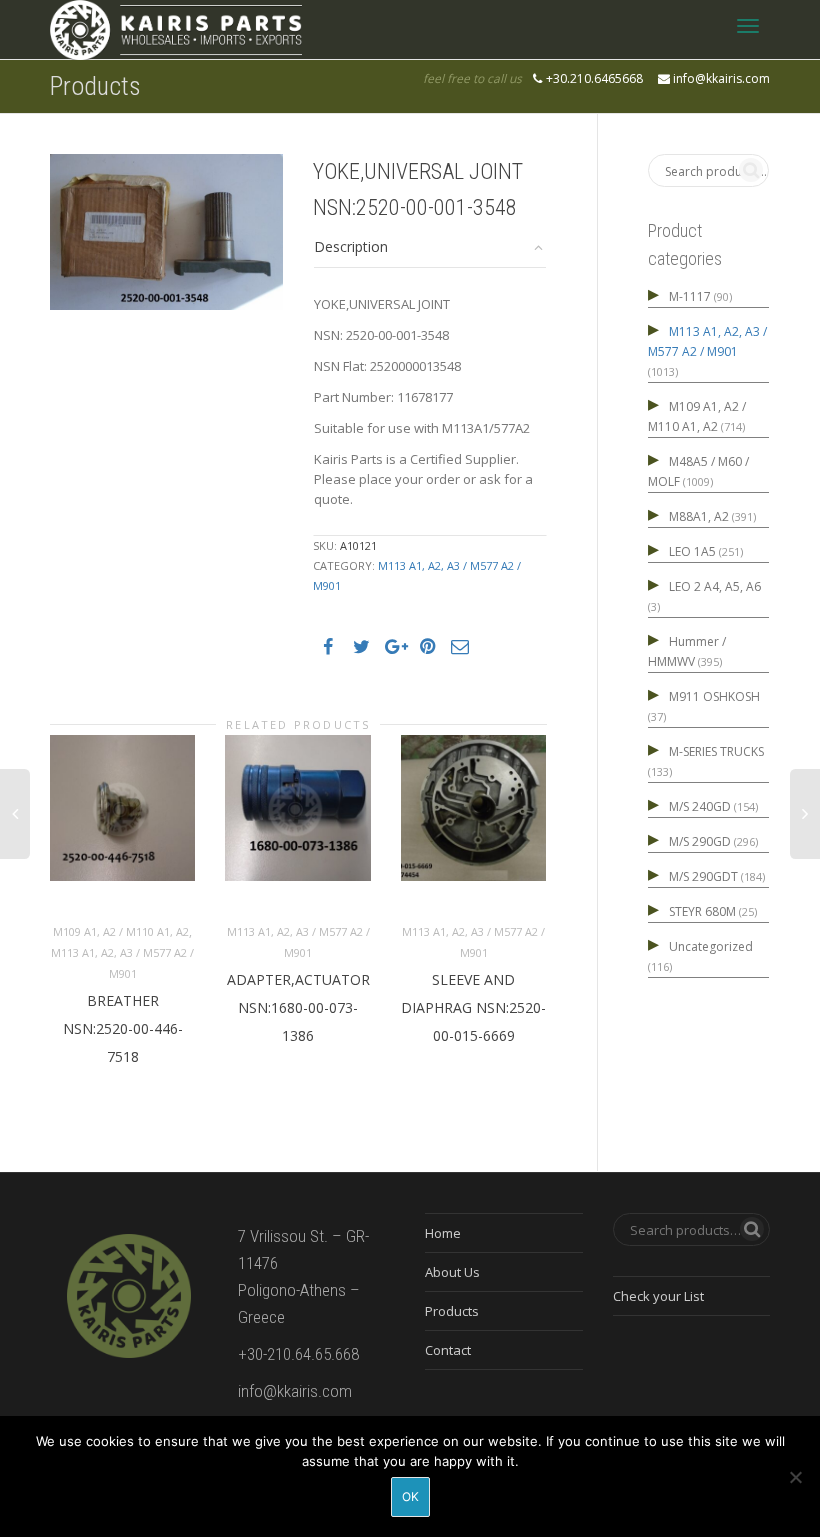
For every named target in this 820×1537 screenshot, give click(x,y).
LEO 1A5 (692, 551)
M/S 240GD (700, 806)
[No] (795, 1477)
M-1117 (690, 296)
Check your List (658, 1296)
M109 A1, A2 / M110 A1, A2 (121, 931)
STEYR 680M (702, 911)
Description (351, 246)
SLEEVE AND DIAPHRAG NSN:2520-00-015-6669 (473, 1007)
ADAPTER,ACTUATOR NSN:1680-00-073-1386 (298, 1007)
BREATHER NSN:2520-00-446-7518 (123, 1028)
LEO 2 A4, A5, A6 (715, 586)
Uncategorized (711, 946)
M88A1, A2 (699, 516)
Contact (448, 1350)
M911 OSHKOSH (714, 696)
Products (452, 1311)
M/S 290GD (700, 841)
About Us (452, 1272)
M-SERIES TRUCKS (716, 751)
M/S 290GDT (703, 876)
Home (443, 1233)
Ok (410, 1496)
